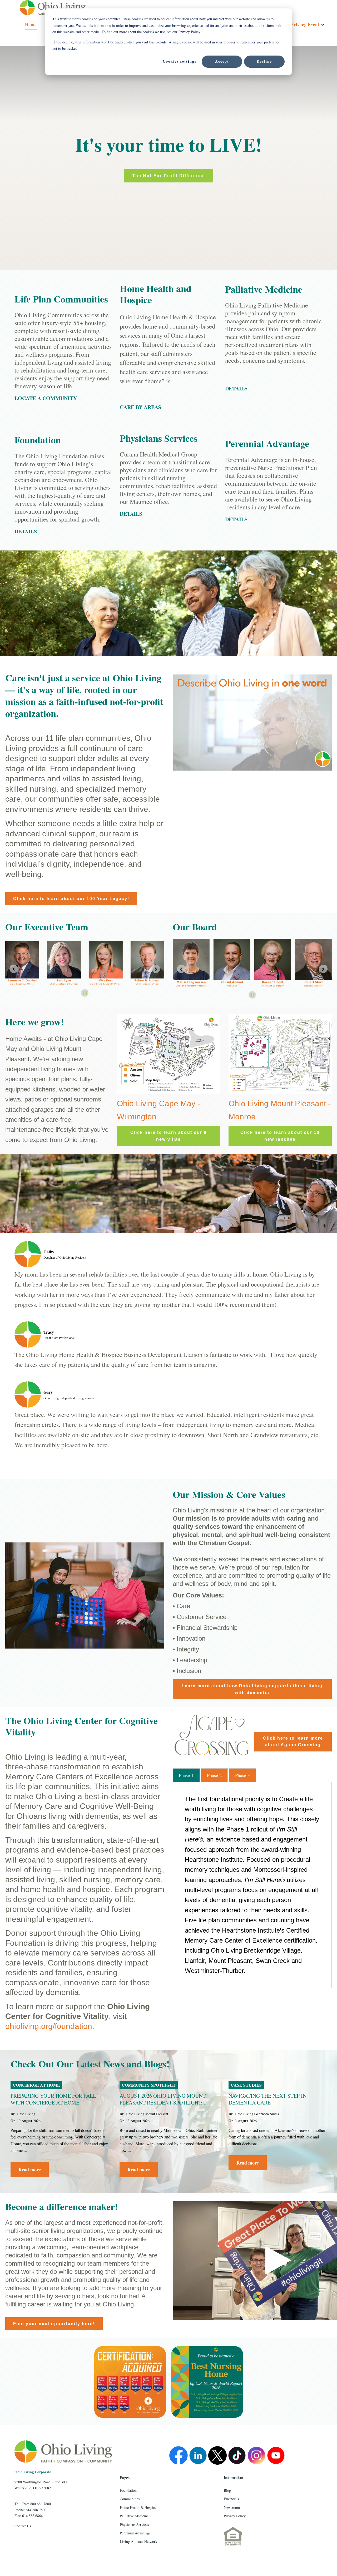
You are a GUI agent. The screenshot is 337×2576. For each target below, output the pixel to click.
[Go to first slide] (156, 969)
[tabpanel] (252, 1885)
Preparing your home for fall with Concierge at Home (53, 2099)
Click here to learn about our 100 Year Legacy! (71, 899)
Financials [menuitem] (231, 2499)
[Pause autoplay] (85, 993)
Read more (30, 2170)
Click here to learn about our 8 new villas (168, 1136)
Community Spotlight (149, 2085)
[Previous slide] (14, 969)
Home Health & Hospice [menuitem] (138, 2507)
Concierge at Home (36, 2085)
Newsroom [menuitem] (232, 2507)
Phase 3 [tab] (242, 1775)
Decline (264, 61)
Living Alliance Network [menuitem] (138, 2541)
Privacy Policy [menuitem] (235, 2516)
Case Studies (246, 2085)
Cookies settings (180, 61)
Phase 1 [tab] (186, 1775)
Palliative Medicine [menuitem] (134, 2516)
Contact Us (23, 2526)
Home (31, 24)
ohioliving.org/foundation (49, 2026)
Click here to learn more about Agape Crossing (293, 1742)
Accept (222, 61)
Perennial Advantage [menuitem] (135, 2533)
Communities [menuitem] (130, 2499)
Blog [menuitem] (227, 2490)
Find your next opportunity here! (54, 2324)
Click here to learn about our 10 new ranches (280, 1136)
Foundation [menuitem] (128, 2490)
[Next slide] (323, 969)
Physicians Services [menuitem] (134, 2525)
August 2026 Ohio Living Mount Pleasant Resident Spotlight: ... (164, 2099)
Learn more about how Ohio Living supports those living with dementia (252, 1689)
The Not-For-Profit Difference (169, 176)
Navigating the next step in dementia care (267, 2099)
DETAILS (131, 514)
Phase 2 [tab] (214, 1775)
